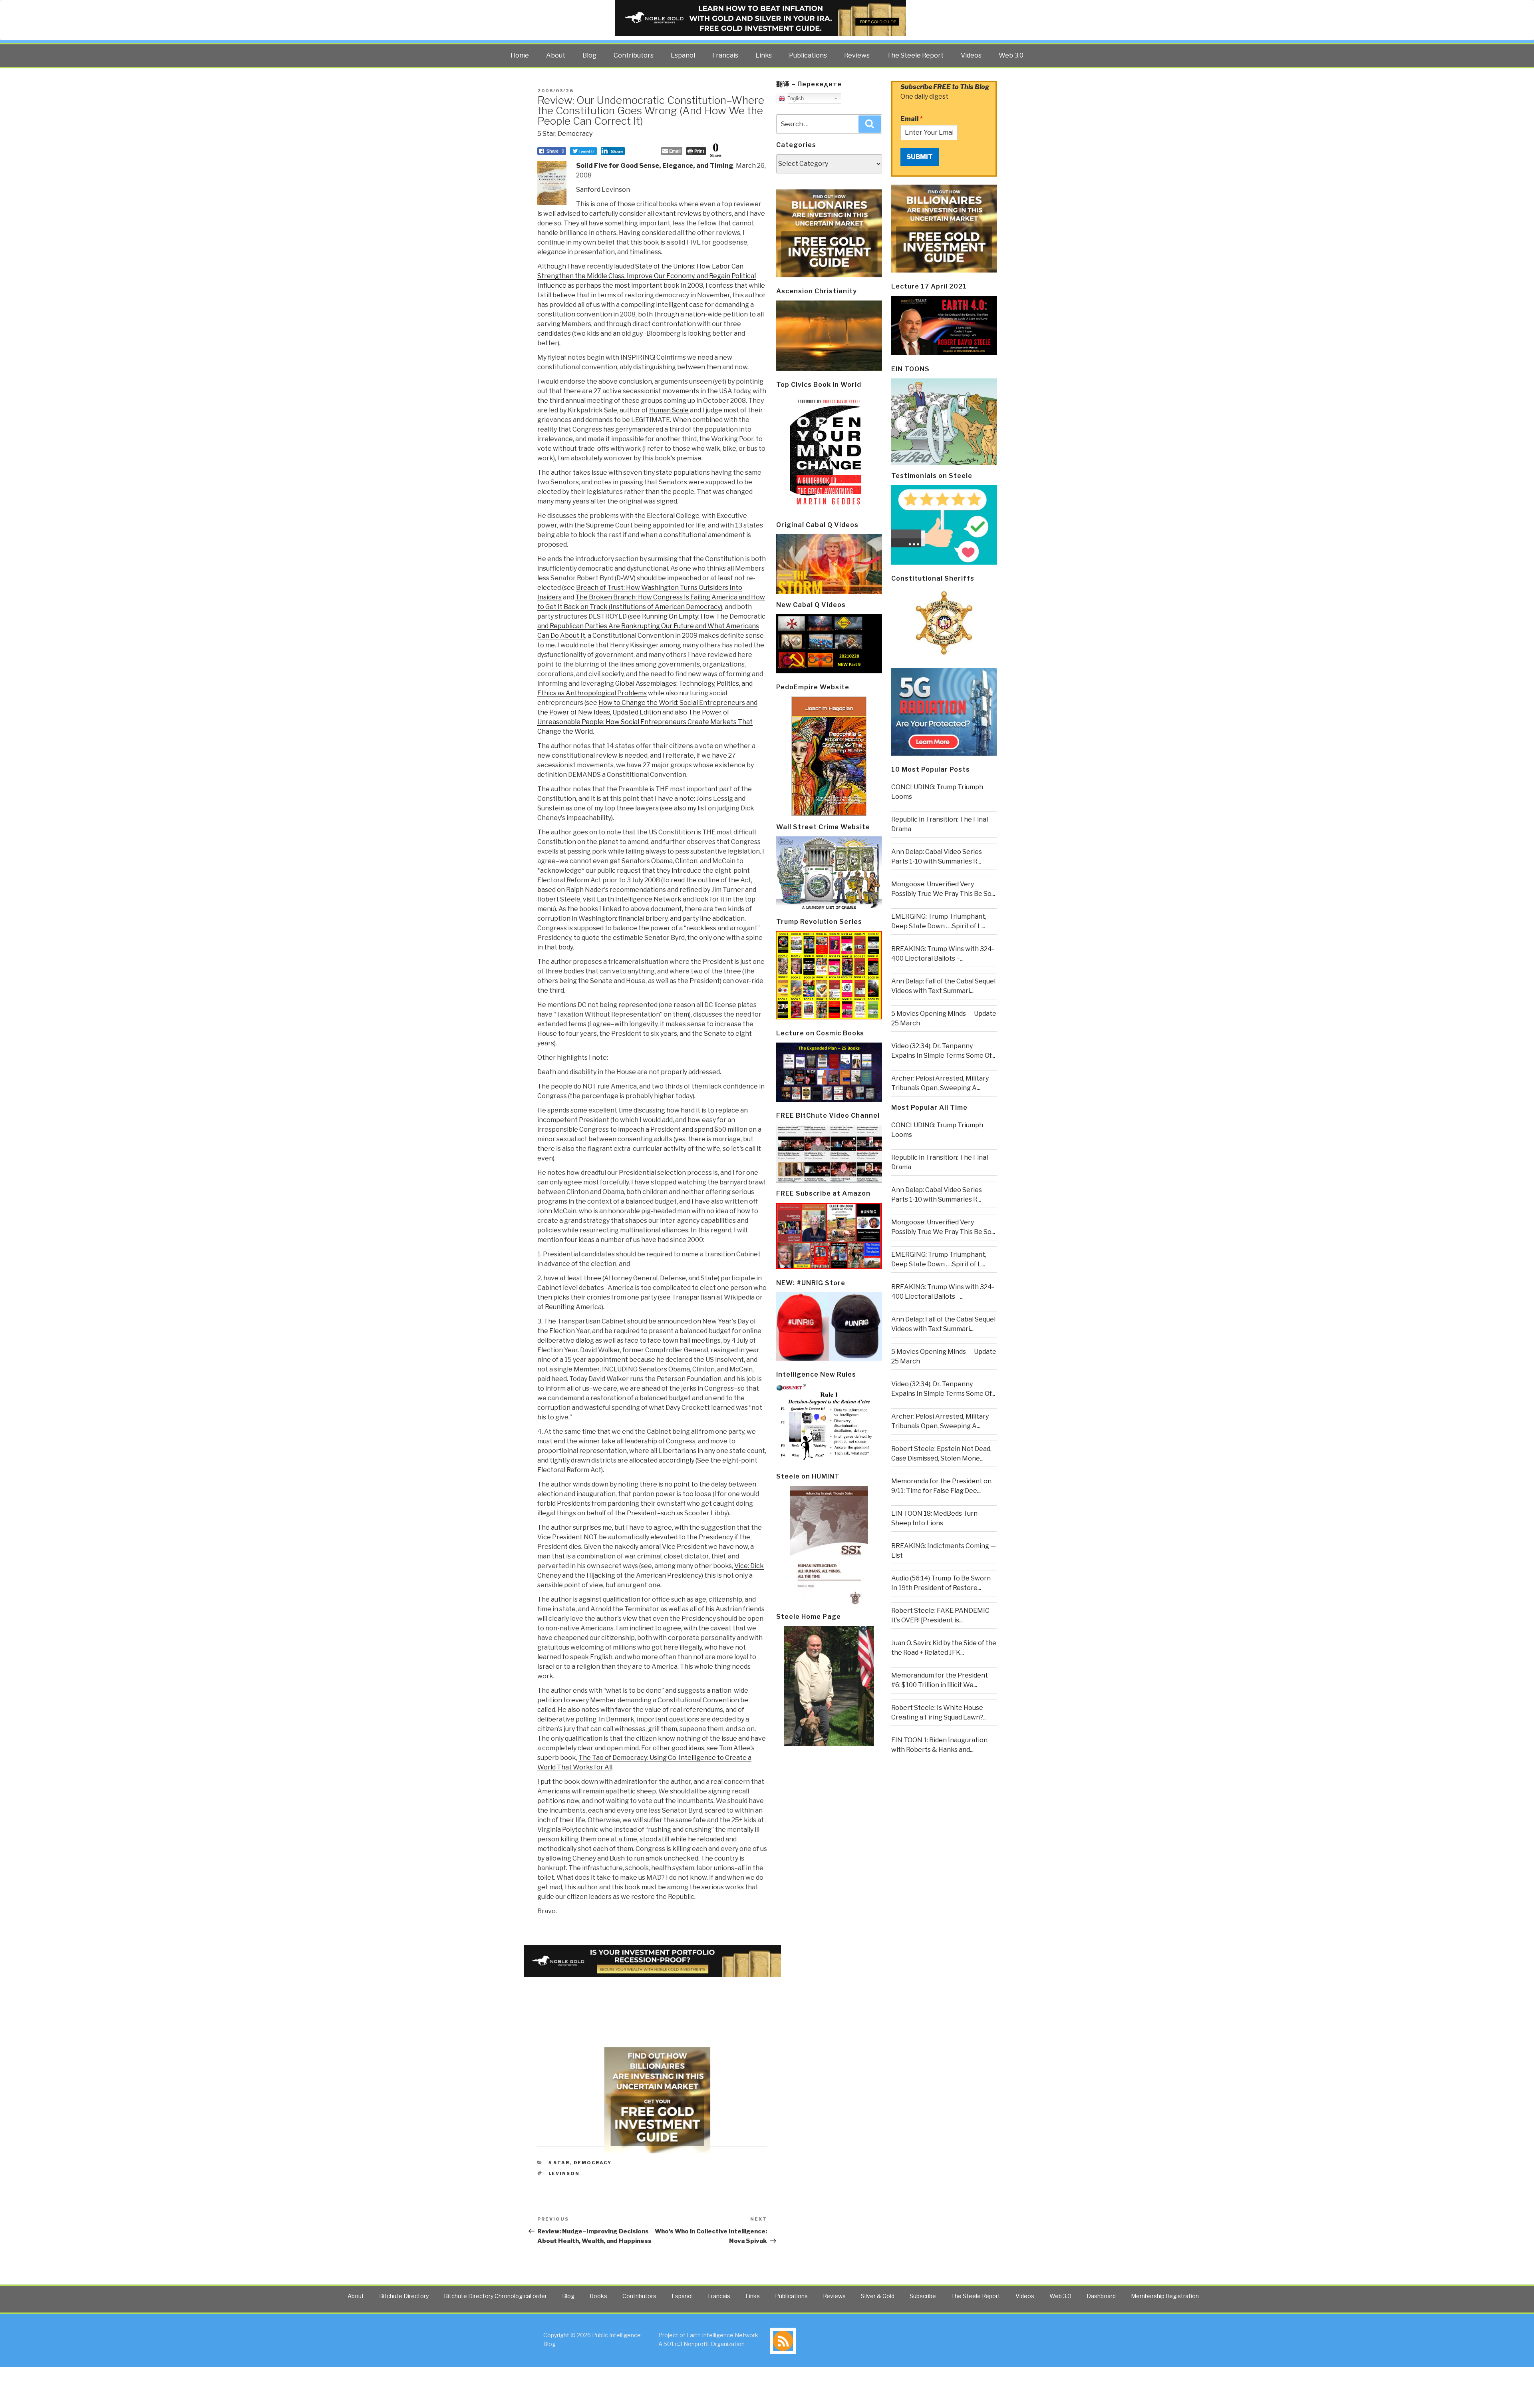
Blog (589, 55)
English (794, 99)
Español (683, 55)
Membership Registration (1165, 2296)
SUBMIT (920, 157)
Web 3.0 (1011, 55)
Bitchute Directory (404, 2296)
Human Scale (669, 410)
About (556, 55)
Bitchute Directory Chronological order (495, 2296)
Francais (725, 55)
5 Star (546, 134)
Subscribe (923, 2296)
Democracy (575, 134)
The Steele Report (915, 55)
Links (764, 55)
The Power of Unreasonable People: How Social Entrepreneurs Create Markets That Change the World (645, 722)
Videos (971, 55)
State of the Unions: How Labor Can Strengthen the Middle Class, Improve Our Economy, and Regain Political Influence (647, 276)
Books (598, 2296)
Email (912, 119)
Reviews (857, 55)
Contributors (634, 55)
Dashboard (1101, 2296)
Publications (808, 55)
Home (520, 55)
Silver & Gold (878, 2296)
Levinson (564, 2173)
